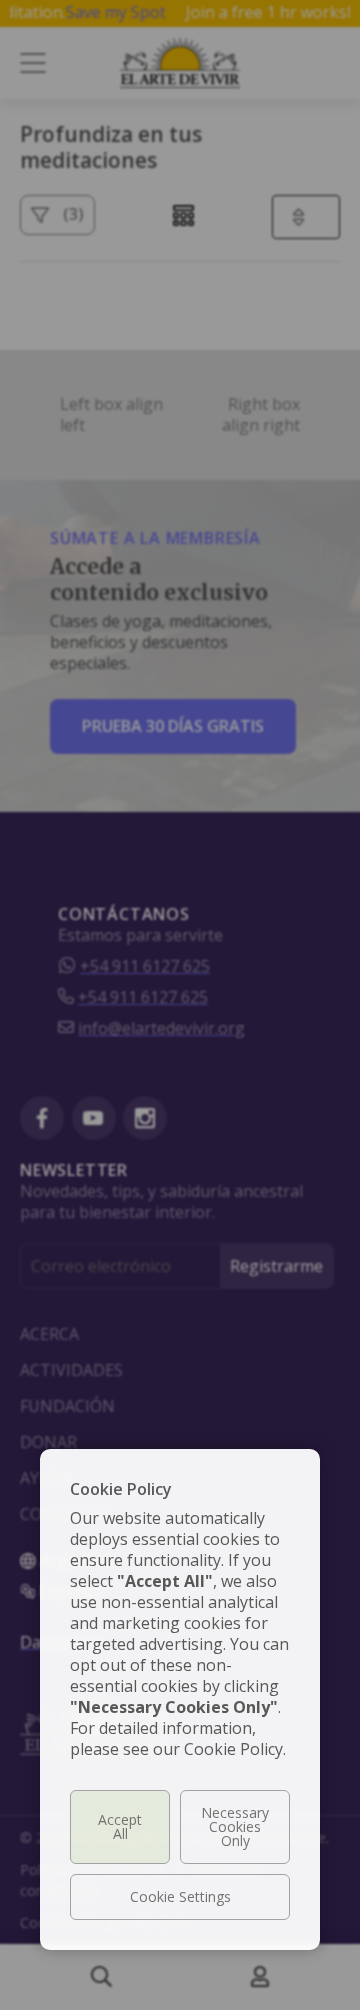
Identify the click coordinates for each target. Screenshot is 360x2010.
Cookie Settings (180, 1896)
